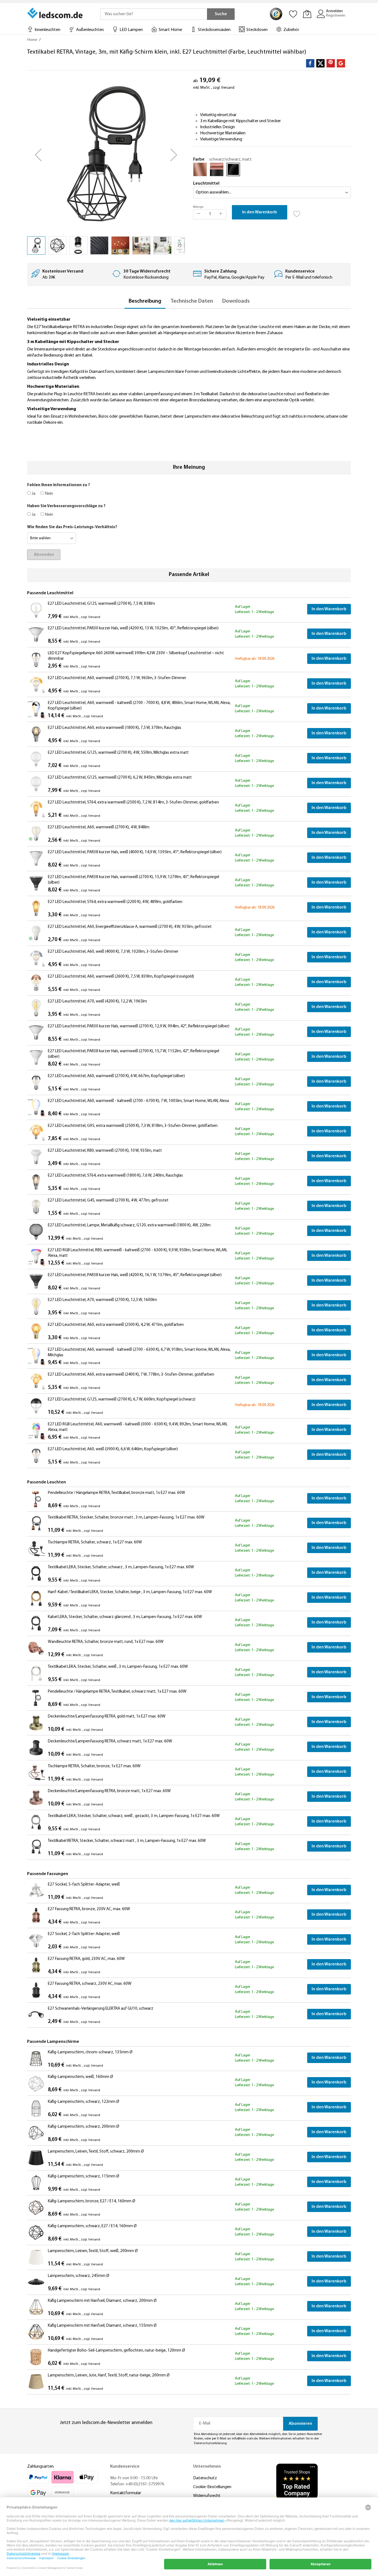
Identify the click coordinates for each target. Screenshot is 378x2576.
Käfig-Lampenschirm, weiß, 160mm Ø (81, 2077)
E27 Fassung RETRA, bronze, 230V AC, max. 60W (89, 1909)
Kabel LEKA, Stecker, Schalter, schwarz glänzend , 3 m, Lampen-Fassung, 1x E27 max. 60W (125, 1617)
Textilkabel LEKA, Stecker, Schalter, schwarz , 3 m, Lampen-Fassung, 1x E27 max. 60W (121, 1567)
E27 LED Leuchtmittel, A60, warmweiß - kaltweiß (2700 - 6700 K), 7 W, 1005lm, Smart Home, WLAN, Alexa (138, 1101)
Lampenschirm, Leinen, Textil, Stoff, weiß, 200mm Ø (93, 2251)
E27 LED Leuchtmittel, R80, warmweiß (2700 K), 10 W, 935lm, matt (105, 1151)
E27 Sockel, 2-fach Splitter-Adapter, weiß (84, 1934)
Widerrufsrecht (207, 2496)
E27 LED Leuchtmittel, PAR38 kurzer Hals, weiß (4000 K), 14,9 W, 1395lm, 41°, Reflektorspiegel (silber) (135, 852)
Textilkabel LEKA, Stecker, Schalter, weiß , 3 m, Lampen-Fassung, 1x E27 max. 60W (118, 1667)
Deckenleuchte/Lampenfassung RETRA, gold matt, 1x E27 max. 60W (107, 1717)
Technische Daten (192, 301)
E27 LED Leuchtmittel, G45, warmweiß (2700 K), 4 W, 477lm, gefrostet (108, 1201)
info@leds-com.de (245, 2439)
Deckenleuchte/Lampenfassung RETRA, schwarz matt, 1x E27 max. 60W (110, 1741)
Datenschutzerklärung (210, 2443)
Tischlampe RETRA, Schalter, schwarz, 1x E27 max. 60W (95, 1542)
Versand (228, 88)
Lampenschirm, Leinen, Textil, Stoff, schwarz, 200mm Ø (96, 2152)
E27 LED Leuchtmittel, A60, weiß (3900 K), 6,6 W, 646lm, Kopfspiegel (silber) (113, 1449)
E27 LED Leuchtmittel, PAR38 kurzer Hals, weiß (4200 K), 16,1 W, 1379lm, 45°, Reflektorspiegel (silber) (135, 1275)
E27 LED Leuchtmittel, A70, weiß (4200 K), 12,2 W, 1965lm (97, 1002)
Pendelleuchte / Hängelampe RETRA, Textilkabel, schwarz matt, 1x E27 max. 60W (117, 1692)
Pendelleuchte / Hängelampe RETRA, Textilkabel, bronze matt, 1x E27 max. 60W (116, 1493)
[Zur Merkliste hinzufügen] (297, 212)
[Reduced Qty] (199, 214)
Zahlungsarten (40, 2467)
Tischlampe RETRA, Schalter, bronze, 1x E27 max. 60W (94, 1766)
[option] (200, 169)
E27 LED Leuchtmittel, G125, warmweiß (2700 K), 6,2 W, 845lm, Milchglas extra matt (120, 778)
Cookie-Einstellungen (212, 2487)
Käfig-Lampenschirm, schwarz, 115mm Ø (84, 2176)
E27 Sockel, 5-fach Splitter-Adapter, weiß (84, 1885)
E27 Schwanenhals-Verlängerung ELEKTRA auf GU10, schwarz (101, 2009)
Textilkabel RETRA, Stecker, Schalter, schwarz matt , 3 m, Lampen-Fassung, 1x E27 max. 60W (127, 1841)
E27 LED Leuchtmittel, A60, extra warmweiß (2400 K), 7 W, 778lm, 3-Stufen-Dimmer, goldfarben (131, 1375)
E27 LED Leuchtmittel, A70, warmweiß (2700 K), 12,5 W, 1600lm (102, 1300)
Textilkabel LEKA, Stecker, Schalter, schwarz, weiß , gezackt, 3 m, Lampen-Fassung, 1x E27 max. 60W (134, 1816)
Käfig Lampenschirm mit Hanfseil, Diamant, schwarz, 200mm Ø (102, 2301)
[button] (38, 155)
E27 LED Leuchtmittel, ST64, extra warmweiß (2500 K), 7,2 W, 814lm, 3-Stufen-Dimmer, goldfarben (133, 803)
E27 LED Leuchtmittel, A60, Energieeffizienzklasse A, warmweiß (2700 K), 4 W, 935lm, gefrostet (130, 927)
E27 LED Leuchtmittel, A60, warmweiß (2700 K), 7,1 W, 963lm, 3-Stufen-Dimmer (117, 678)
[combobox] (154, 14)
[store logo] (55, 13)
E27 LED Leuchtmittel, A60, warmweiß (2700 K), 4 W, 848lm (99, 827)
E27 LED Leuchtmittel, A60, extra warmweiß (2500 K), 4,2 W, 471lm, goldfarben (116, 1325)
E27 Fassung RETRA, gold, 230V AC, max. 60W (86, 1959)
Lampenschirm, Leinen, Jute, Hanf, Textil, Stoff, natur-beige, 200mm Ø (109, 2375)
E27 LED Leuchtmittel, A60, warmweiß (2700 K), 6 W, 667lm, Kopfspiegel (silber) (116, 1076)
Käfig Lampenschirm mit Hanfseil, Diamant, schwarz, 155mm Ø (102, 2326)
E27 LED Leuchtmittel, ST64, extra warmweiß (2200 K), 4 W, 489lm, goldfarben (115, 902)
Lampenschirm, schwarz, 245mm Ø (79, 2276)
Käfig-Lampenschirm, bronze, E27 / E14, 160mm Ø (92, 2201)
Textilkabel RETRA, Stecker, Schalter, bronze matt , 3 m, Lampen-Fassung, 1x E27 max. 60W (126, 1518)
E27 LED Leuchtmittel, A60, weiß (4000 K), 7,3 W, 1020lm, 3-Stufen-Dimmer (113, 952)
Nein (49, 494)
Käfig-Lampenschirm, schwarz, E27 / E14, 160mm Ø (92, 2226)
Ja (33, 494)
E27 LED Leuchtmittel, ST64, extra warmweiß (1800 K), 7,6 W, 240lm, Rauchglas (115, 1176)
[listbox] (272, 171)
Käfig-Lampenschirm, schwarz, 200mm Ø (84, 2127)
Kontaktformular (126, 2493)
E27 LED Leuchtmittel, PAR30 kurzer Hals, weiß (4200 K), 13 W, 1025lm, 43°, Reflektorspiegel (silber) (133, 628)
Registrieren (336, 16)
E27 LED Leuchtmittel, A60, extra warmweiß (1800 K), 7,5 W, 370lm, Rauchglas (115, 728)
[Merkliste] (293, 14)
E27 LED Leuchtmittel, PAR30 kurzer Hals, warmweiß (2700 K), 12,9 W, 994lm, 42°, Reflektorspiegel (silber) (139, 1026)
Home (32, 40)
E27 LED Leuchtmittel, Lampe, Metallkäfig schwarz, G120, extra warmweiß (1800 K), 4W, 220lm (129, 1225)
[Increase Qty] (221, 214)
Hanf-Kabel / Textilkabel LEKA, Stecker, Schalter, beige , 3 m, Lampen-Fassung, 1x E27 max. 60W (130, 1592)
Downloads (236, 301)
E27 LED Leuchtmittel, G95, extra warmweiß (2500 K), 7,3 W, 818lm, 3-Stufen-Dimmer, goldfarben (133, 1126)
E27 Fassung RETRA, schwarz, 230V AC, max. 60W (90, 1984)
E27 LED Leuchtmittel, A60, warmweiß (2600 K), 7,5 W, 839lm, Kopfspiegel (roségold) (121, 977)
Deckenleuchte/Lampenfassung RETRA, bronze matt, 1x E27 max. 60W (109, 1791)
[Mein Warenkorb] (307, 14)
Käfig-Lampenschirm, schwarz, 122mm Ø (84, 2102)
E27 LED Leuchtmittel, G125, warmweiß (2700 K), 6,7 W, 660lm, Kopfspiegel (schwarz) (122, 1400)
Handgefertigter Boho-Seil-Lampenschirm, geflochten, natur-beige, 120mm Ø (116, 2351)
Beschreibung (145, 301)
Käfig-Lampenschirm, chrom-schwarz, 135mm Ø (90, 2052)
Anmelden (334, 11)
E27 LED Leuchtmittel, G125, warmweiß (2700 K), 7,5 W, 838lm (101, 604)
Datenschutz (205, 2478)
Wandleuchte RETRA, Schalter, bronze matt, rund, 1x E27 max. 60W (106, 1642)
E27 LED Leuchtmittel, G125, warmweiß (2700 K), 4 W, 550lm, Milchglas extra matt (118, 753)
